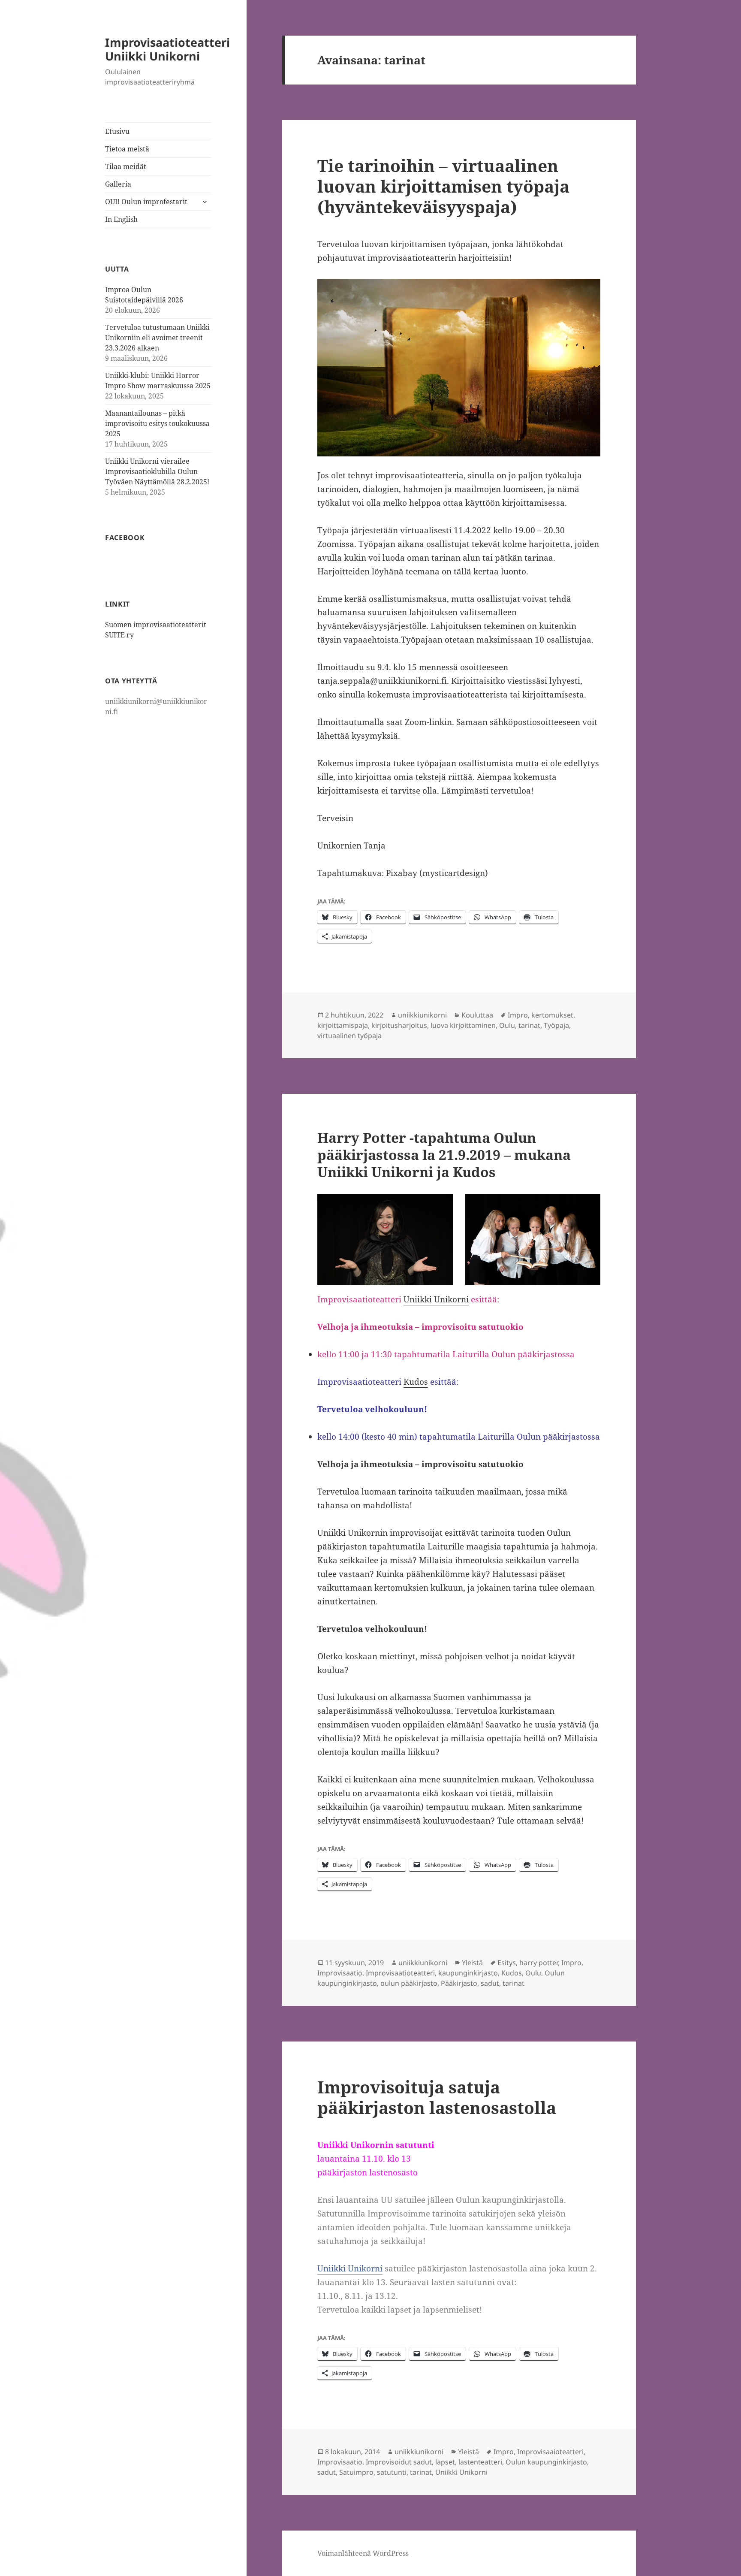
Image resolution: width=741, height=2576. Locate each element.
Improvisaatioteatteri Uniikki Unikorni (167, 49)
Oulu (507, 1025)
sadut (490, 1983)
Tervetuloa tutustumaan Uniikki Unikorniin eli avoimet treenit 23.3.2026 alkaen (157, 338)
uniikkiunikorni (422, 1015)
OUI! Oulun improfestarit (146, 202)
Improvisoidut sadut (399, 2462)
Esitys (507, 1963)
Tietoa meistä (127, 149)
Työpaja (556, 1025)
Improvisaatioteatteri (400, 1973)
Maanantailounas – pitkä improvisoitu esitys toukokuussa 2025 (157, 423)
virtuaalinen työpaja (349, 1036)
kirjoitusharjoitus (399, 1025)
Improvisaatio (340, 1973)
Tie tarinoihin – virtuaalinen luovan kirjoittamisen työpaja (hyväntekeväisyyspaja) (443, 186)
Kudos (416, 1382)
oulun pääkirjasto (409, 1983)
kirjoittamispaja (343, 1025)
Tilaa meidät (126, 166)
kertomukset (552, 1015)
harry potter (539, 1963)
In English (121, 219)
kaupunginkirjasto (468, 1973)
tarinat (529, 1025)
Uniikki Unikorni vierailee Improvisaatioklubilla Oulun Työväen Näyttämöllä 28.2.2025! (157, 471)
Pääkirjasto (459, 1983)
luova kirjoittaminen (463, 1025)
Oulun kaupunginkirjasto (546, 2462)
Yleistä (472, 1963)
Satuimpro (356, 2472)
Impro (518, 1015)
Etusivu (117, 131)
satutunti (392, 2472)
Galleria (118, 184)
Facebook (125, 538)
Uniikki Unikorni (436, 1299)
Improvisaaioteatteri (550, 2452)
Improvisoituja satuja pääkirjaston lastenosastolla (437, 2097)
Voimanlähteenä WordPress (363, 2553)
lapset (445, 2462)
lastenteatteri (480, 2462)
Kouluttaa (477, 1015)
